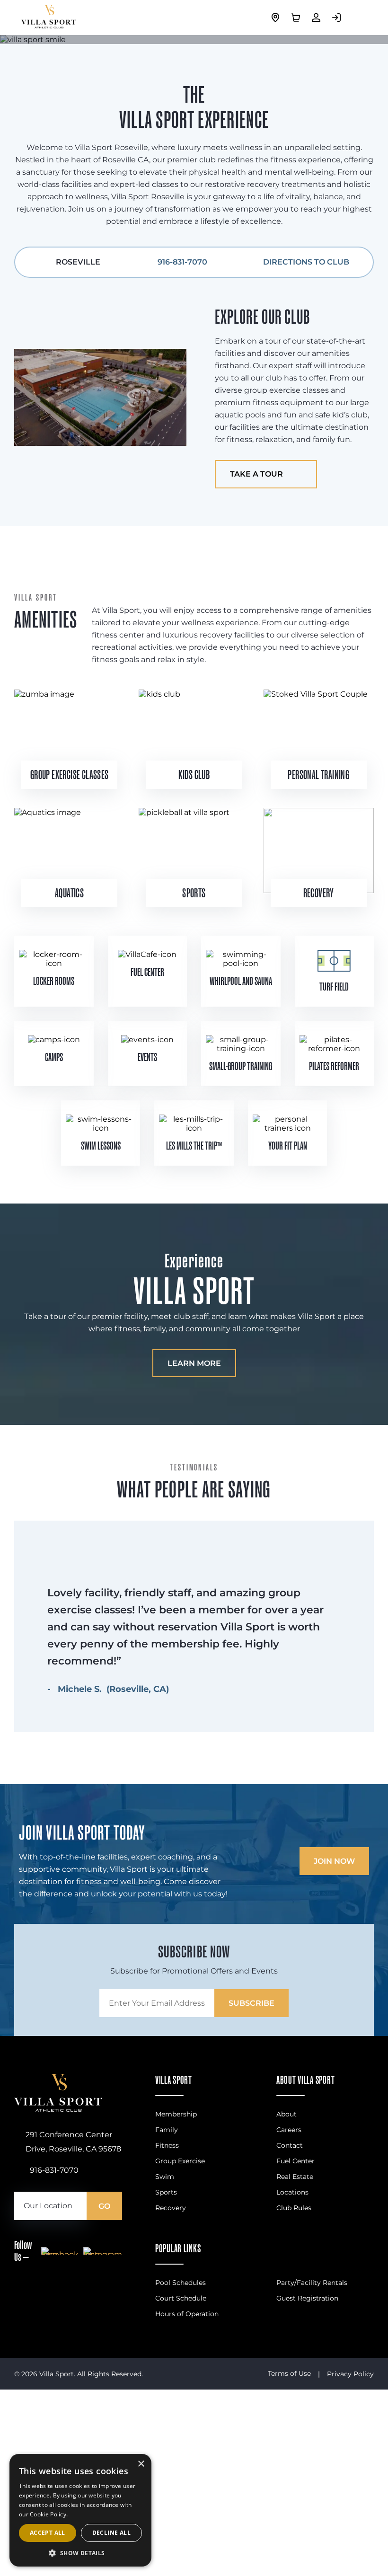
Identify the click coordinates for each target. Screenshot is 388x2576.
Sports (194, 893)
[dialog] (80, 2510)
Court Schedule (181, 2298)
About (287, 2114)
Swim (165, 2177)
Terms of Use (289, 2373)
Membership (176, 2114)
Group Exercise (180, 2161)
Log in (339, 18)
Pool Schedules (181, 2283)
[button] (80, 2553)
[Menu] (360, 18)
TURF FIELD (334, 987)
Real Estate (295, 2177)
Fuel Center (147, 972)
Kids (186, 775)
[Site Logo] (58, 2109)
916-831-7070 (182, 262)
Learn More (194, 1363)
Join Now (334, 1861)
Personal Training (318, 775)
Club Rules (294, 2208)
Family (167, 2130)
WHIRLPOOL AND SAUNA (241, 981)
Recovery (171, 2208)
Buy (298, 18)
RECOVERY (319, 893)
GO (104, 2206)
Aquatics (69, 893)
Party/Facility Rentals (312, 2283)
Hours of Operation (187, 2314)
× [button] (141, 2464)
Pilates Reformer (334, 1066)
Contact (290, 2145)
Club (202, 775)
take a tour (256, 474)
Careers (289, 2130)
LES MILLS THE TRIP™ (194, 1146)
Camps (54, 1057)
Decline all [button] (111, 2533)
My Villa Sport (318, 18)
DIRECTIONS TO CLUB (306, 262)
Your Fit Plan (288, 1146)
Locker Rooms (54, 981)
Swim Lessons (101, 1146)
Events (147, 1057)
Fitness (167, 2145)
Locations (292, 2192)
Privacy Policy (350, 2374)
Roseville (278, 18)
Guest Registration (307, 2298)
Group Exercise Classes (70, 775)
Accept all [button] (48, 2533)
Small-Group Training (241, 1066)
